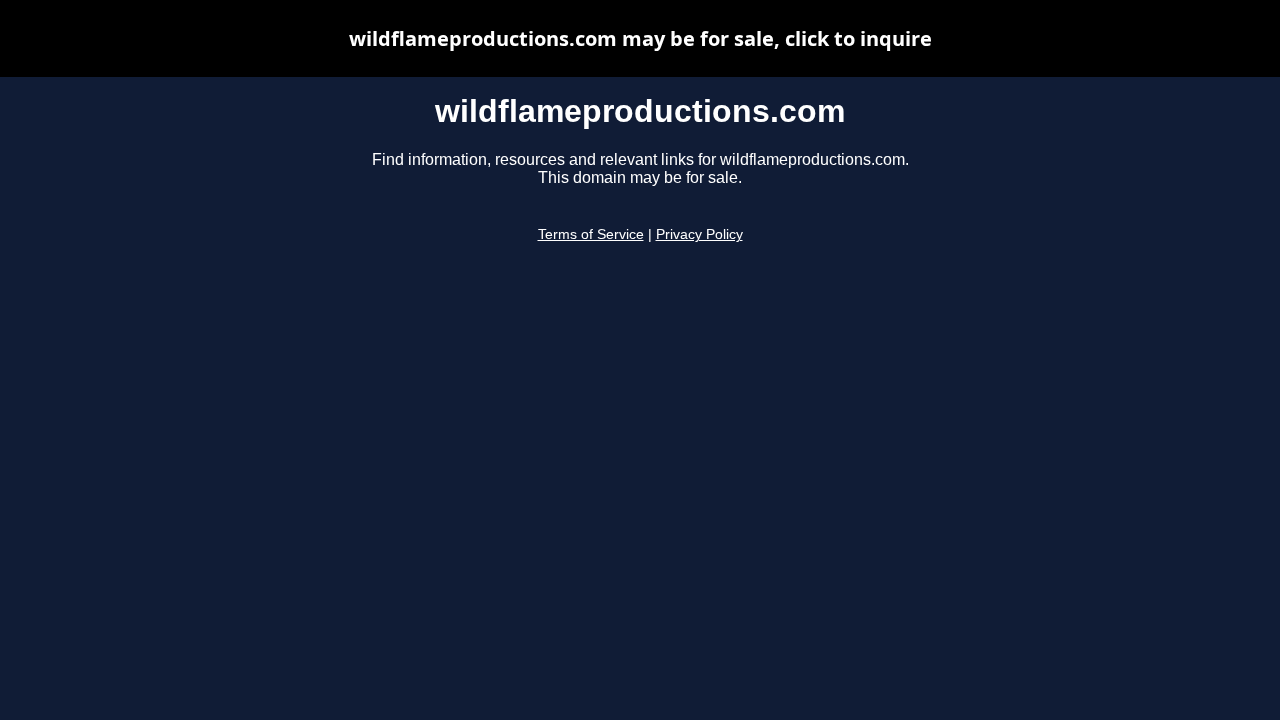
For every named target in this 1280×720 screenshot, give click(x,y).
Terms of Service (591, 234)
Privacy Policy (699, 234)
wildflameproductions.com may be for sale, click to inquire (640, 38)
